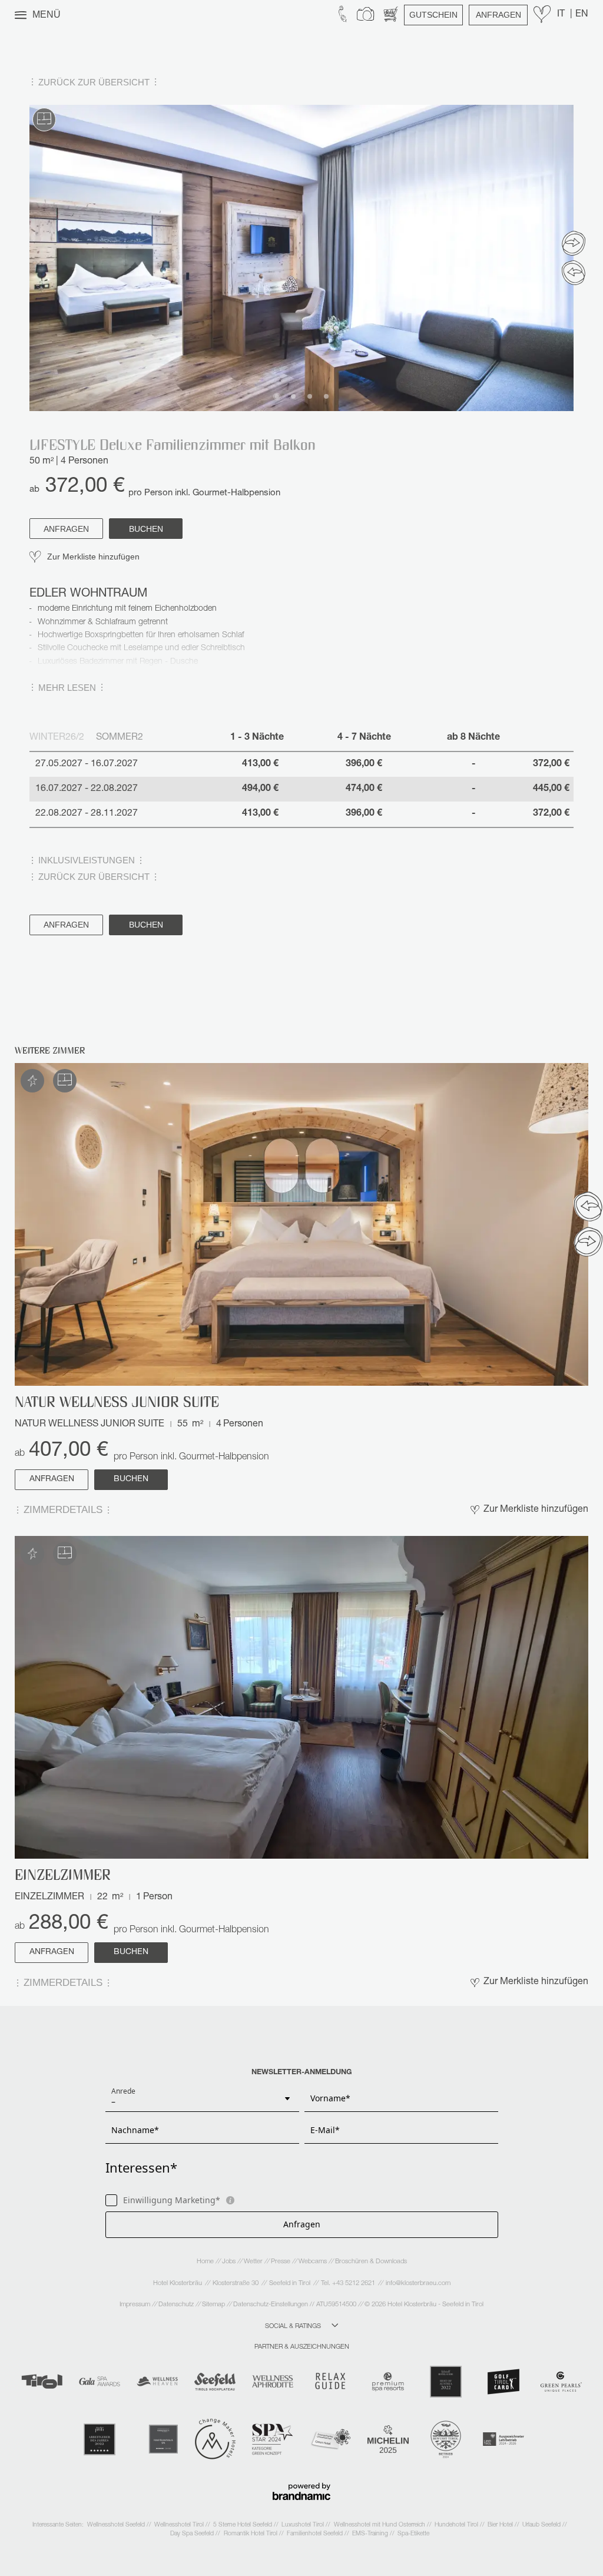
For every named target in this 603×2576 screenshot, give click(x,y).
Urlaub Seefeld (542, 2525)
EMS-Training (371, 2534)
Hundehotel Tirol (457, 2525)
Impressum (136, 2305)
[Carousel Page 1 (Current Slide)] (277, 396)
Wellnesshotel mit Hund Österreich (380, 2525)
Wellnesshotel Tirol (180, 2525)
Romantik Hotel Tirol (251, 2534)
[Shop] (391, 15)
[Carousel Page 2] (293, 396)
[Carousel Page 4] (326, 396)
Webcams (314, 2262)
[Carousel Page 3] (310, 396)
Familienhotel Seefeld (316, 2534)
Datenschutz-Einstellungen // (274, 2305)
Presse (281, 2262)
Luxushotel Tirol (304, 2525)
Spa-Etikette (413, 2534)
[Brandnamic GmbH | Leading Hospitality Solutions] (301, 2491)
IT (562, 15)
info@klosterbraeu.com (418, 2284)
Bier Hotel (501, 2525)
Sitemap (214, 2305)
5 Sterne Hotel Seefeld (243, 2525)
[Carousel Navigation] (574, 258)
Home (206, 2262)
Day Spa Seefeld (193, 2534)
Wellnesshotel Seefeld (117, 2525)
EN (582, 15)
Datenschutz (177, 2305)
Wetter (254, 2262)
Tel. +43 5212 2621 (348, 2284)
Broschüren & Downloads (371, 2262)
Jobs (230, 2262)
